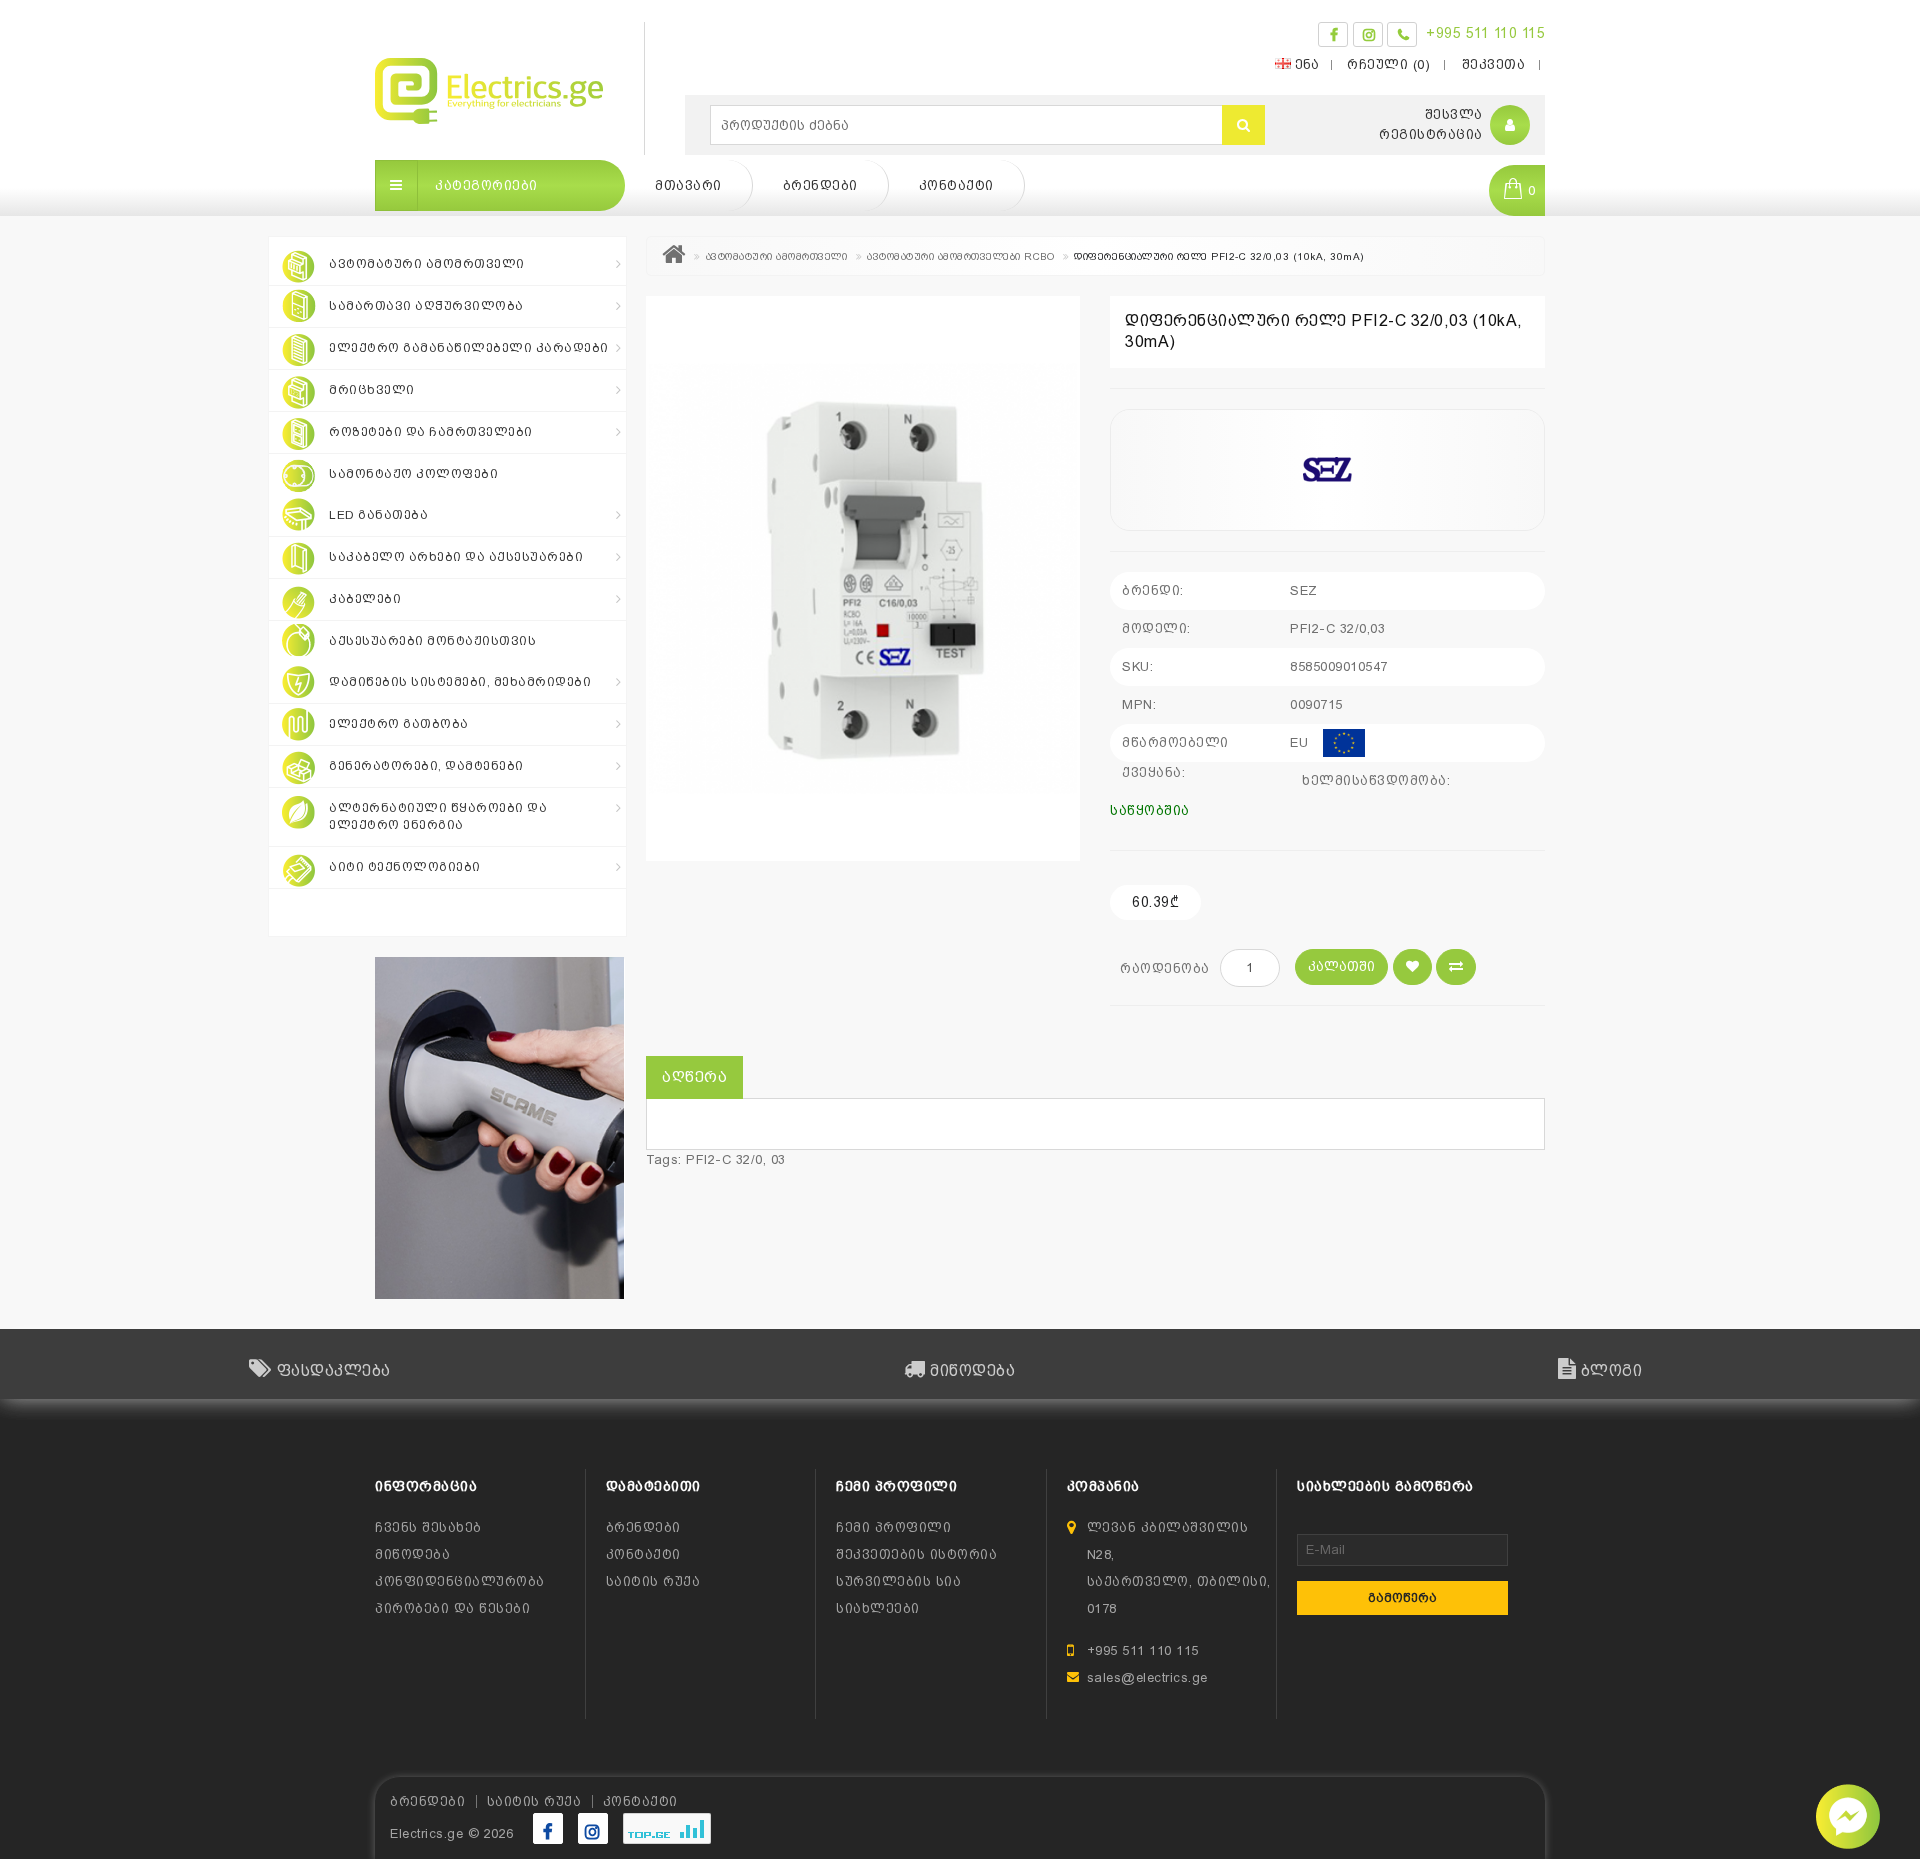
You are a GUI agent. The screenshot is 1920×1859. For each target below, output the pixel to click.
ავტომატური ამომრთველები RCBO (960, 256)
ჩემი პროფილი (893, 1527)
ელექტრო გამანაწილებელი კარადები (469, 348)
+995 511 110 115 (1485, 33)
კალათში (1341, 966)
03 (778, 1159)
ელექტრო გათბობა (399, 724)
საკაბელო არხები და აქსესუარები (456, 557)
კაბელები (365, 599)
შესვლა (1454, 114)
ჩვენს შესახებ (428, 1527)
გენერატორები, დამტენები (426, 766)
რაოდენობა (1165, 968)
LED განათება (378, 515)
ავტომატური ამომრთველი (427, 264)
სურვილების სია (898, 1581)
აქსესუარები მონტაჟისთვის (432, 641)
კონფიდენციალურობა (460, 1581)
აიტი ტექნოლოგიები (405, 867)
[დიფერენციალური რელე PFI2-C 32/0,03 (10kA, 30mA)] (863, 578)
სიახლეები (878, 1608)
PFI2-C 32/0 (724, 1159)
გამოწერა (1402, 1598)
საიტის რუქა (653, 1581)
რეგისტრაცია (1431, 134)
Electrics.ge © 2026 (452, 1833)
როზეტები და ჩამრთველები (431, 432)
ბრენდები (820, 185)
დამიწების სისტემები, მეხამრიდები (460, 682)
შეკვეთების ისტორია (916, 1554)
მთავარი (688, 185)
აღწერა (694, 1077)
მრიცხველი (372, 390)
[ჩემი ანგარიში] (1510, 125)
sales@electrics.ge (1147, 1677)
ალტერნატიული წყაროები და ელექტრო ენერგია (438, 816)
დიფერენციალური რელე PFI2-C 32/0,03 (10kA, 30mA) (1219, 256)
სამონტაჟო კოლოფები (413, 474)
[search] (1243, 125)
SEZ (1304, 590)
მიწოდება (412, 1554)
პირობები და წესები (452, 1608)
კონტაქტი (956, 185)
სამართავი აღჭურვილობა (426, 306)
